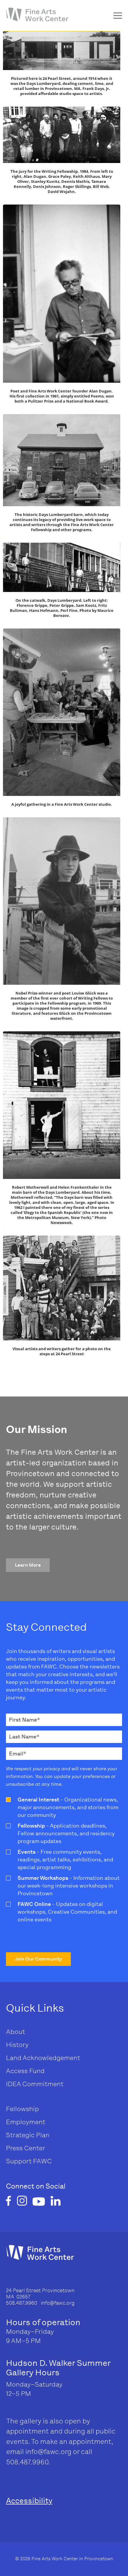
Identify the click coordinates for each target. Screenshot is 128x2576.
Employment (26, 2122)
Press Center (26, 2148)
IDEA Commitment (35, 2084)
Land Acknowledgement (43, 2058)
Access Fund (25, 2071)
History (17, 2045)
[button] (28, 1565)
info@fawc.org (48, 2452)
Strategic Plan (28, 2135)
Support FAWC (29, 2161)
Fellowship (22, 2109)
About (15, 2032)
